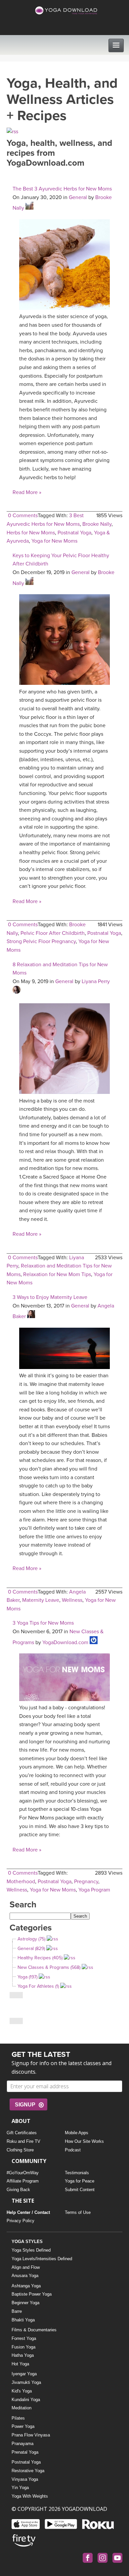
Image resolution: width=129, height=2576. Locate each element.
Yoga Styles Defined (31, 2250)
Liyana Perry (96, 981)
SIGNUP (25, 2105)
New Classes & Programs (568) (49, 1967)
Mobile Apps (77, 2133)
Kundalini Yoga (26, 2400)
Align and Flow (26, 2267)
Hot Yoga (20, 2364)
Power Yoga (23, 2426)
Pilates (18, 2418)
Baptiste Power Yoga (32, 2294)
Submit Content (80, 2190)
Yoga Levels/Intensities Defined (42, 2259)
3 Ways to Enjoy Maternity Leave (50, 1297)
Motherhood (21, 1882)
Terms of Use (78, 2212)
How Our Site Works (84, 2141)
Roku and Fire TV (23, 2141)
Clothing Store (20, 2150)
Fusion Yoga (23, 2347)
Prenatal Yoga (25, 2452)
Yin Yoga (20, 2488)
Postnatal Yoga (74, 533)
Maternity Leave (41, 1600)
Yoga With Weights (30, 2496)
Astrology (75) (31, 1939)
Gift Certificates (22, 2133)
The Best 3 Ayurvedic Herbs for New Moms (62, 189)
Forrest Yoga (24, 2338)
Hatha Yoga (23, 2355)
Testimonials (77, 2173)
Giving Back (18, 2190)
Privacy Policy (21, 2221)
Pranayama (22, 2444)
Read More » (27, 492)
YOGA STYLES (27, 2242)
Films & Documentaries (34, 2330)
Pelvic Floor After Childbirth (53, 933)
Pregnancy (86, 1882)
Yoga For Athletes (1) (38, 1986)
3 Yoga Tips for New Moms (43, 1623)
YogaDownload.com (65, 1642)
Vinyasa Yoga (25, 2479)
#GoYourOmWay (23, 2173)
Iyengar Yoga (24, 2374)
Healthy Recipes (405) (40, 1958)
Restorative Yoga (28, 2471)
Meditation (21, 2408)
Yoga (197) (27, 1977)
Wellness (72, 1600)
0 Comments (23, 516)
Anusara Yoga (25, 2276)
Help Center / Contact (28, 2212)
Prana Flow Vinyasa (31, 2435)
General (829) (31, 1949)
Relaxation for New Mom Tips (57, 1274)
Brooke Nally (97, 524)
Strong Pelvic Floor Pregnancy (41, 941)
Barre (17, 2311)
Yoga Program (94, 1890)
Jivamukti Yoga (26, 2382)
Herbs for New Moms (31, 533)
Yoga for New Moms (54, 541)
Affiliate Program (23, 2181)
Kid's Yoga (22, 2391)
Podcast (73, 2150)
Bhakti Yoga (23, 2320)
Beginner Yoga (25, 2303)
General (78, 197)
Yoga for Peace (80, 2181)
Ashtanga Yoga (26, 2286)
